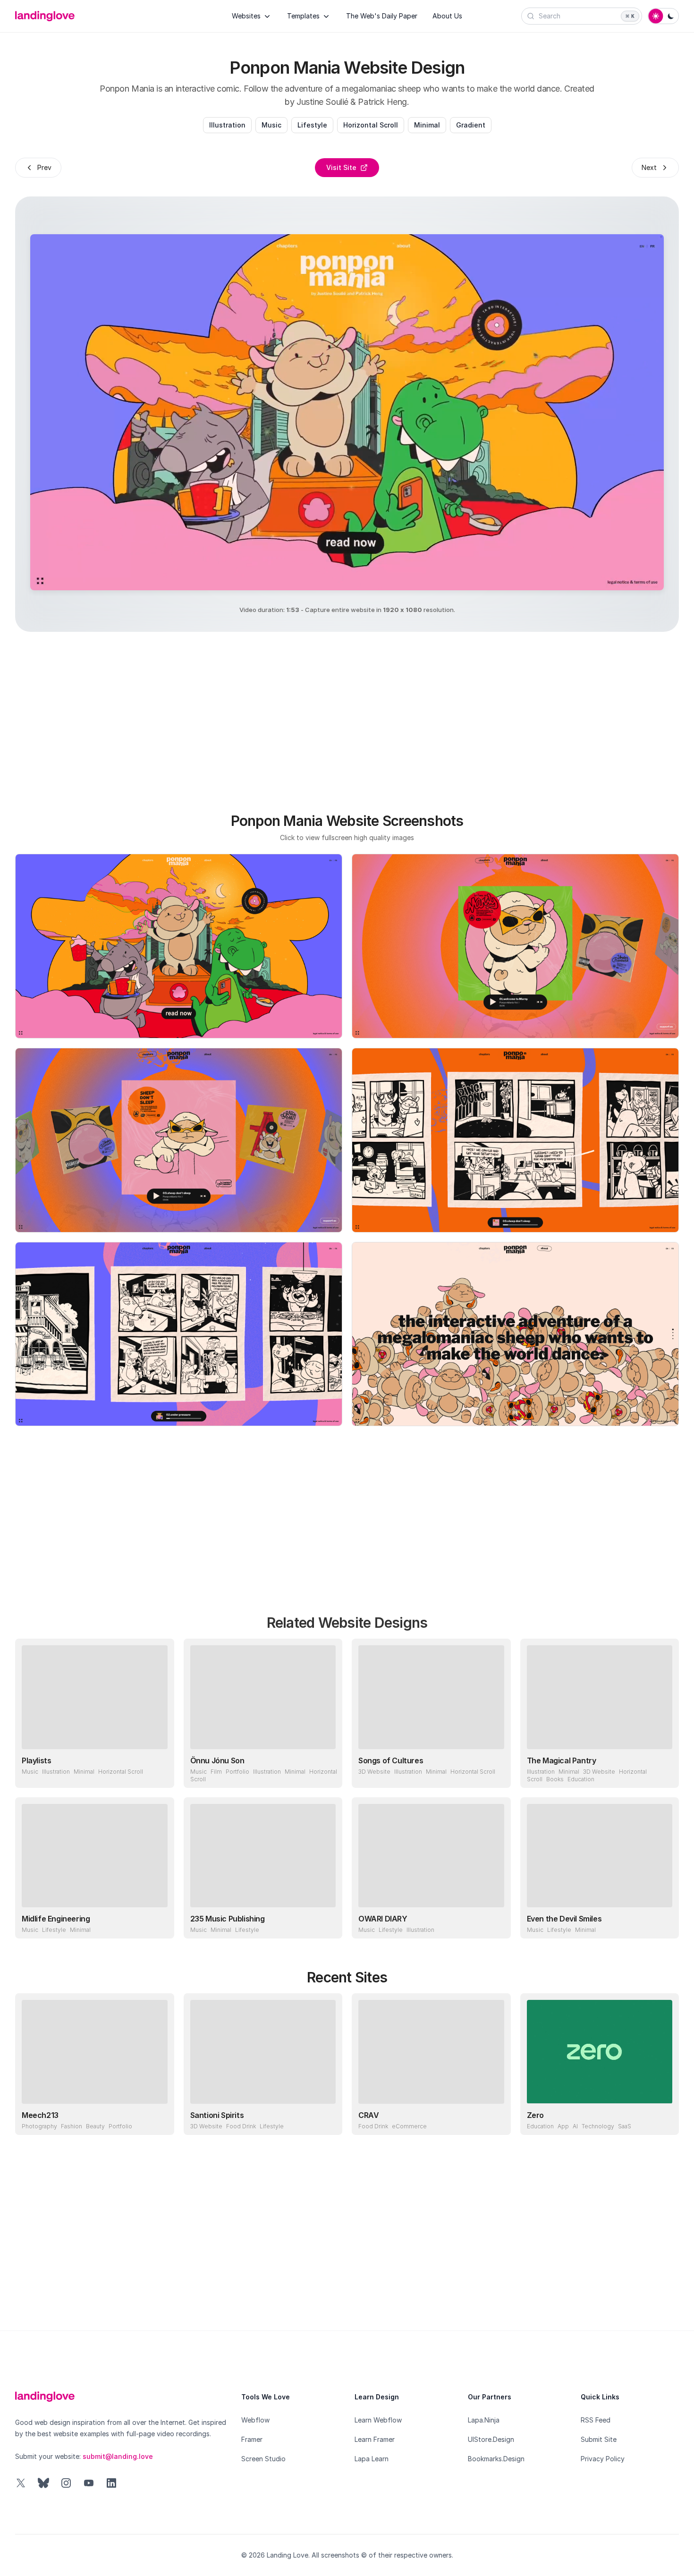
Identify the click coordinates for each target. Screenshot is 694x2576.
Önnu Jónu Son (217, 1760)
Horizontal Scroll (371, 125)
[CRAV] (431, 2052)
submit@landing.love (118, 2456)
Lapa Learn (372, 2459)
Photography (39, 2126)
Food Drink (241, 2126)
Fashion (72, 2126)
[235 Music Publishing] (263, 1856)
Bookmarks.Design (496, 2459)
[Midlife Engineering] (95, 1856)
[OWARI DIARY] (431, 1856)
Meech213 (40, 2115)
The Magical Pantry (562, 1760)
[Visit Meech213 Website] (158, 2119)
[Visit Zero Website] (663, 2119)
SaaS (625, 2126)
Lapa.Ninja (484, 2420)
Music (271, 125)
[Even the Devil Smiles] (600, 1856)
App (563, 2126)
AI (575, 2126)
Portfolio (237, 1772)
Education (581, 1779)
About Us (447, 16)
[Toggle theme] (663, 16)
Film (216, 1772)
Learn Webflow (378, 2420)
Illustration (227, 125)
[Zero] (600, 2052)
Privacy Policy (603, 2459)
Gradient (471, 125)
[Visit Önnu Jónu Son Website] (326, 1772)
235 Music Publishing (228, 1919)
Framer (252, 2439)
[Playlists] (95, 1697)
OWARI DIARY (383, 1919)
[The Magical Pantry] (600, 1697)
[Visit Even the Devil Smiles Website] (663, 1922)
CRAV (368, 2115)
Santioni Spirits (217, 2115)
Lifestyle (312, 125)
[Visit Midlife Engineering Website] (158, 1922)
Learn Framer (375, 2439)
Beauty (95, 2126)
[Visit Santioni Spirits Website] (326, 2119)
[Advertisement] (347, 717)
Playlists (36, 1760)
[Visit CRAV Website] (495, 2119)
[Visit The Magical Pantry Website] (663, 1772)
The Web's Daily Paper (382, 16)
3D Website (374, 1772)
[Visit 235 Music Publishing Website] (326, 1922)
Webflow (255, 2420)
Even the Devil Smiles (564, 1919)
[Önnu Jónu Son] (263, 1697)
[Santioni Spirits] (263, 2052)
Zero (535, 2115)
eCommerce (409, 2126)
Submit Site (599, 2439)
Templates (303, 16)
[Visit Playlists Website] (158, 1772)
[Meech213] (95, 2052)
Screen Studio (263, 2459)
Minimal (427, 125)
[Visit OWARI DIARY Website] (495, 1922)
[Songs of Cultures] (431, 1697)
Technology (598, 2126)
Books (555, 1779)
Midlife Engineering (56, 1919)
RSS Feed (596, 2420)
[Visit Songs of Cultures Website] (495, 1772)
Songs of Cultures (391, 1760)
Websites (246, 16)
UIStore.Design (491, 2439)
